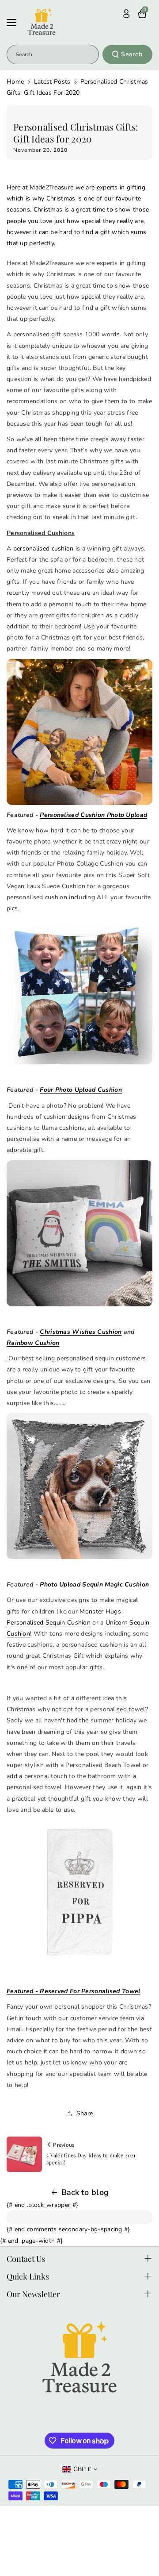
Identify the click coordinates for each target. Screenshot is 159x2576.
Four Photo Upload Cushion (81, 1090)
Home (15, 82)
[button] (14, 23)
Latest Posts (52, 82)
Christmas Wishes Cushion (81, 1332)
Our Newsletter (33, 2294)
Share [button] (85, 2113)
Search (132, 54)
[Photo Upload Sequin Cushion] (79, 1486)
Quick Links (28, 2276)
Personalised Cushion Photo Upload (93, 815)
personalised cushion (44, 549)
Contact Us (26, 2259)
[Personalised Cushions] (79, 1233)
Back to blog (85, 2192)
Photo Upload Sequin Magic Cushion (94, 1584)
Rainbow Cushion (33, 1343)
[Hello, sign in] (126, 14)
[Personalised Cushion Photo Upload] (79, 732)
